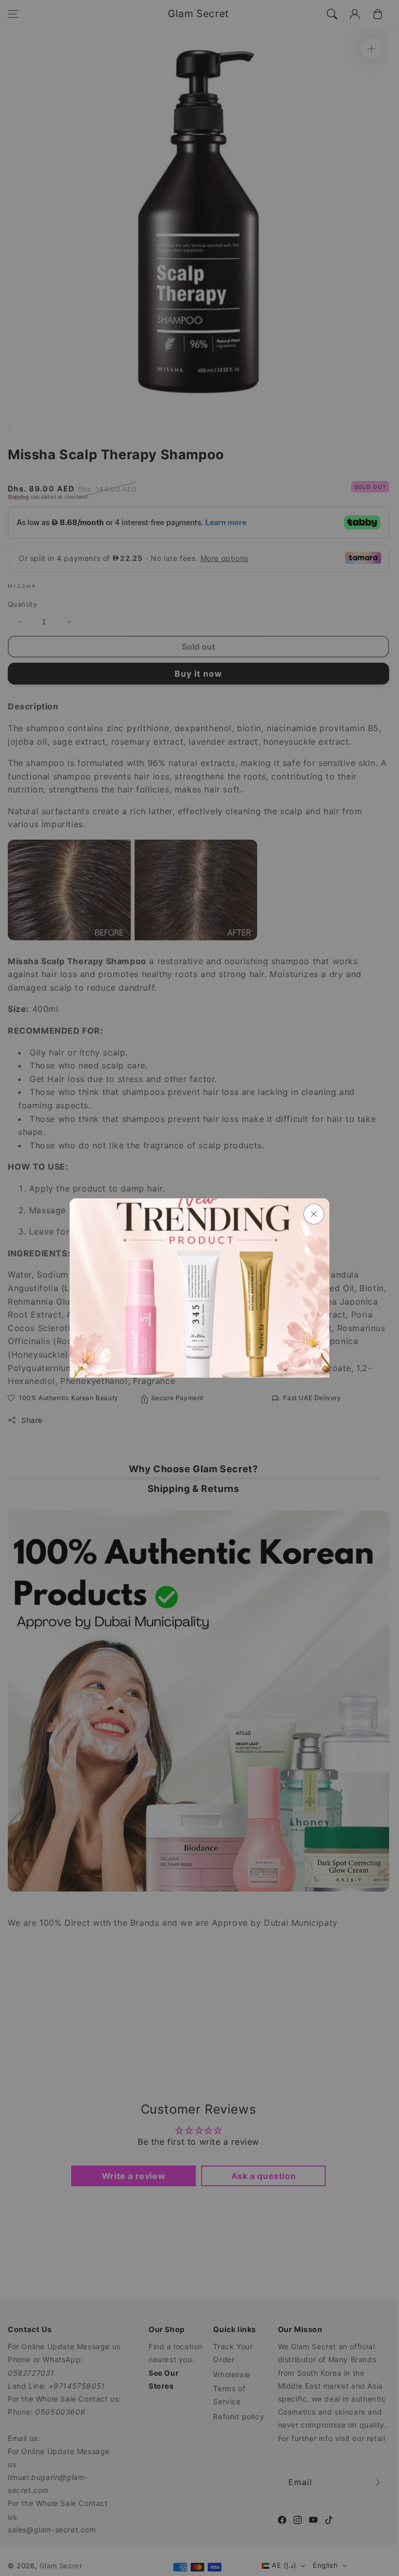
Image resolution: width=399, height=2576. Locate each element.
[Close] (314, 1214)
